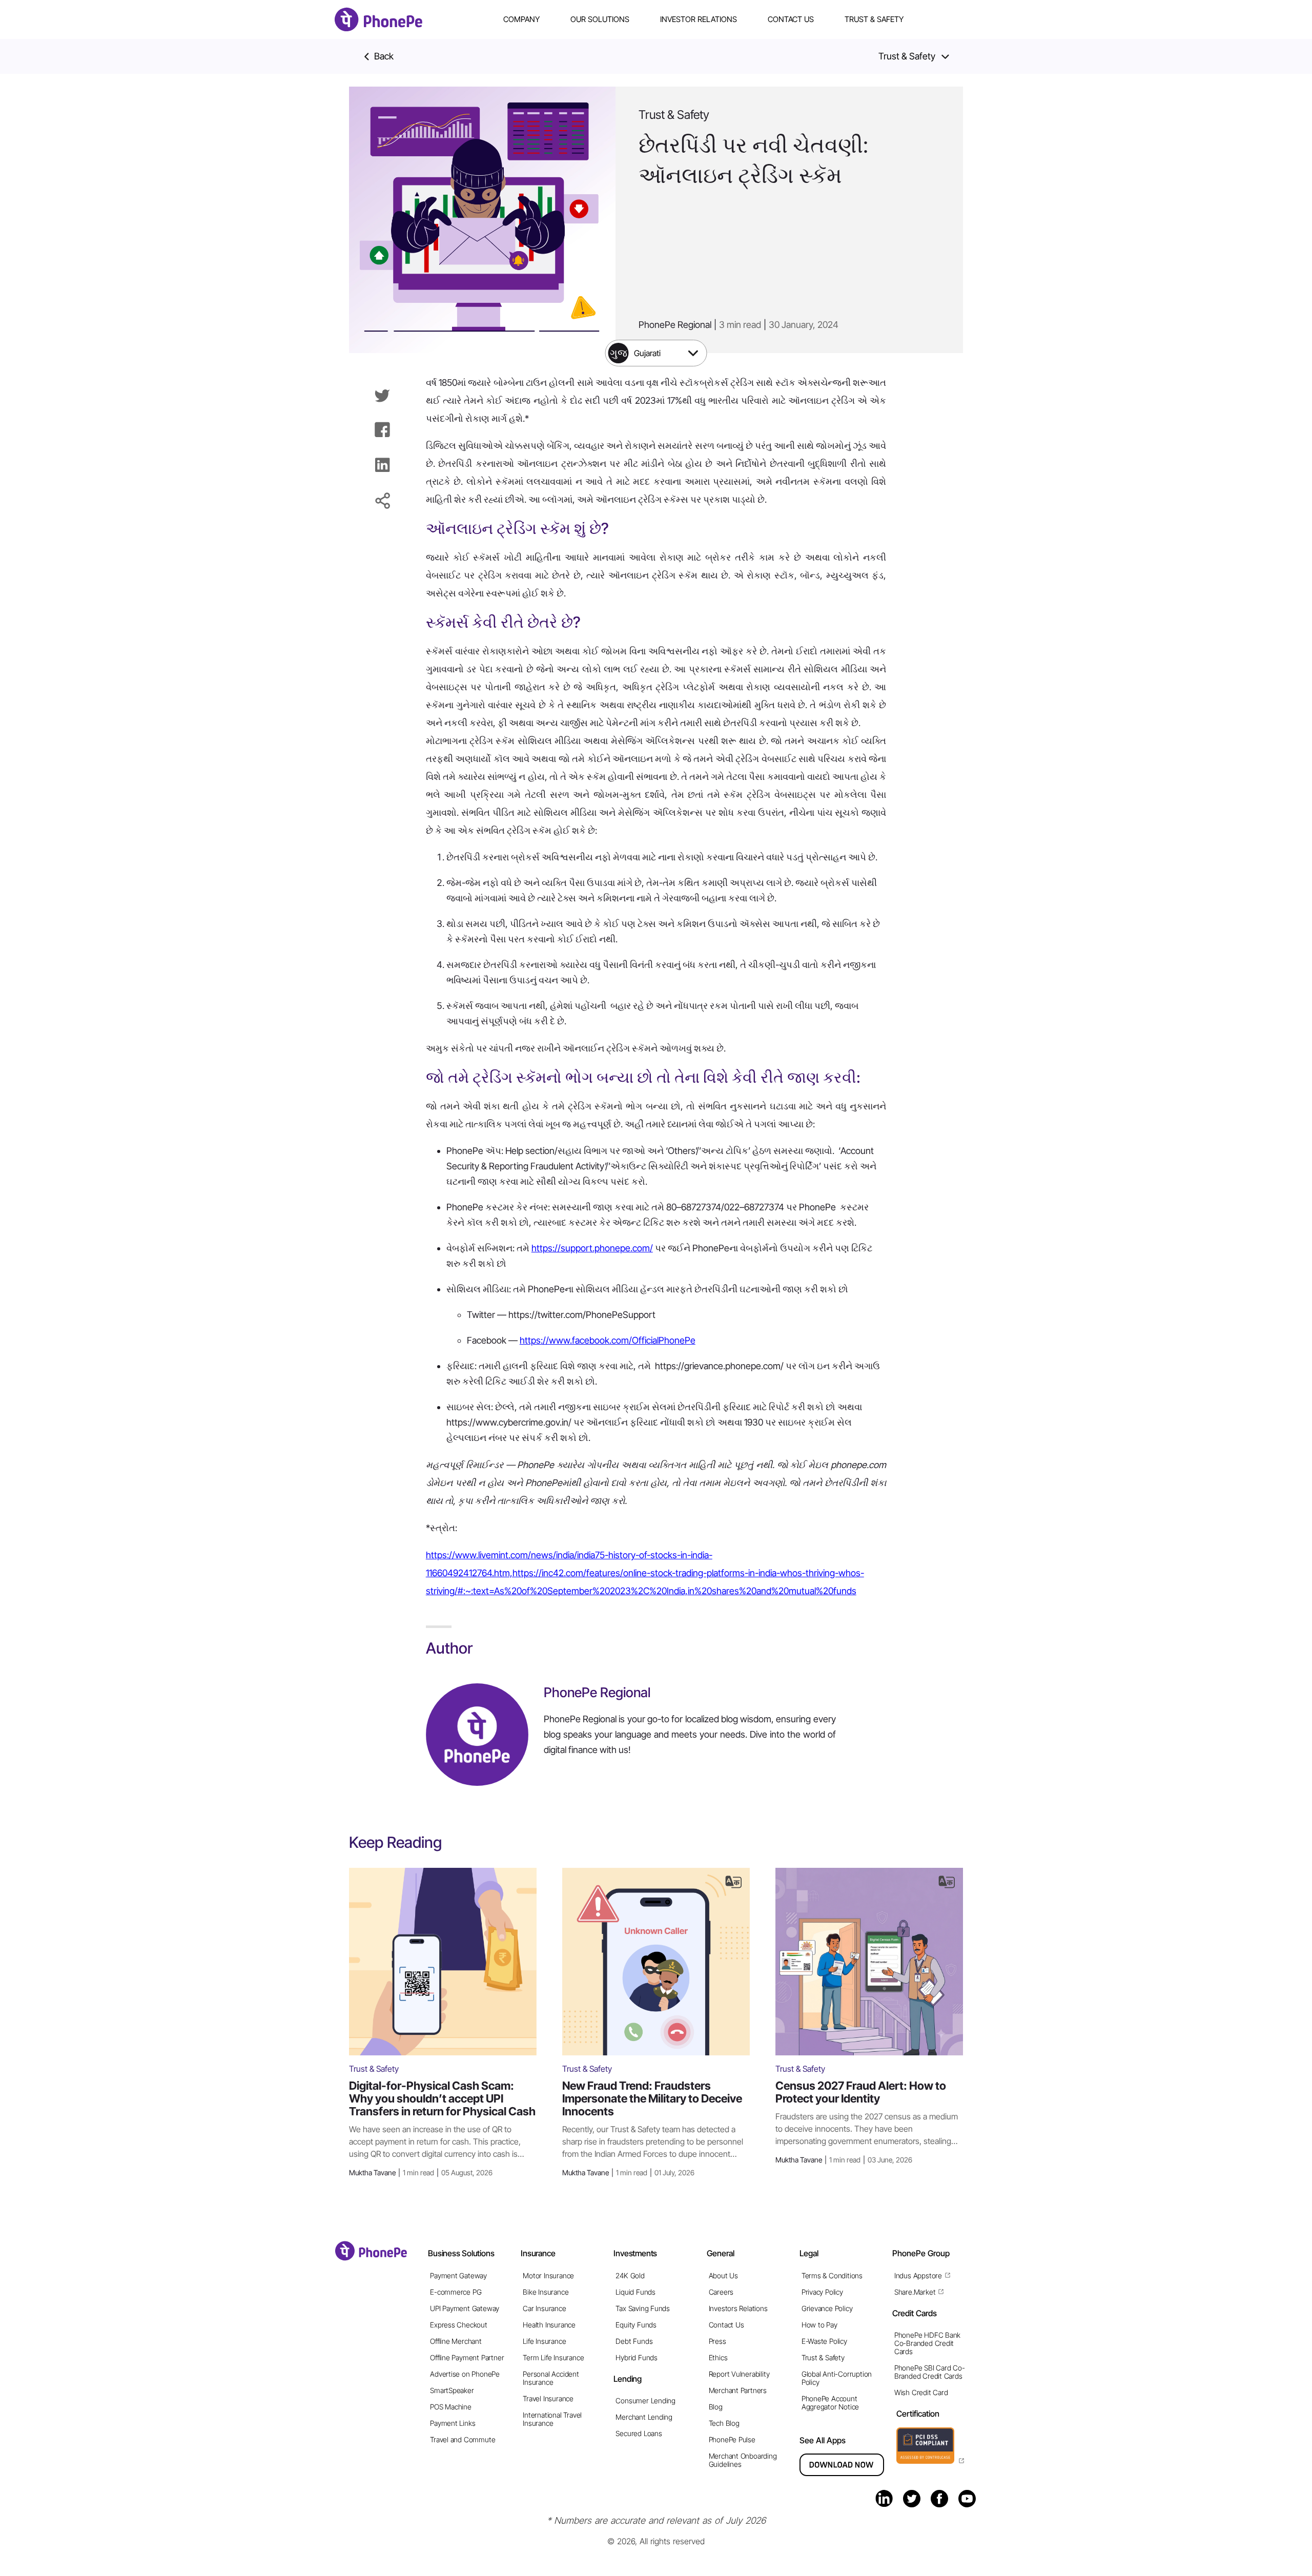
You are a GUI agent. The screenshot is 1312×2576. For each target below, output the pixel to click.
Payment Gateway (458, 2275)
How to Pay (819, 2325)
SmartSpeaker (452, 2390)
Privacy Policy (822, 2292)
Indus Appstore (918, 2275)
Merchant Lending (644, 2417)
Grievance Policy (827, 2308)
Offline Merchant (456, 2341)
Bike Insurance (546, 2292)
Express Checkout (459, 2325)
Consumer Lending (645, 2400)
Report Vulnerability (739, 2374)
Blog (716, 2407)
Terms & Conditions (832, 2275)
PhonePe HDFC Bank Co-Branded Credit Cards (927, 2343)
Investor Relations (699, 19)
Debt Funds (634, 2341)
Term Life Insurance (553, 2357)
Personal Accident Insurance (551, 2378)
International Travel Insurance (552, 2419)
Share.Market (915, 2292)
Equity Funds (636, 2325)
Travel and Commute (463, 2439)
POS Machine (451, 2407)
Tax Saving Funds (643, 2308)
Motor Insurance (548, 2275)
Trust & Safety (874, 19)
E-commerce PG (456, 2292)
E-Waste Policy (824, 2341)
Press (717, 2341)
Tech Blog (724, 2423)
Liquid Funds (635, 2292)
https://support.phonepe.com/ (592, 1248)
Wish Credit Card (921, 2392)
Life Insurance (544, 2341)
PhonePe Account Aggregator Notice (830, 2403)
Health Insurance (549, 2325)
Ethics (718, 2357)
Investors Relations (738, 2308)
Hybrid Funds (636, 2357)
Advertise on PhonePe (465, 2374)
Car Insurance (544, 2308)
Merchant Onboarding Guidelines (743, 2460)
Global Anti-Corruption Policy (837, 2378)
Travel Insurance (548, 2398)
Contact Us (791, 19)
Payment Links (453, 2423)
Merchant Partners (738, 2390)
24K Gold (630, 2275)
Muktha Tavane (421, 2172)
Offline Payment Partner (467, 2357)
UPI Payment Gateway (465, 2308)
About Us (723, 2275)
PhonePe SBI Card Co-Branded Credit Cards (930, 2372)
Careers (721, 2292)
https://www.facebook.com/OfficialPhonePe (608, 1340)
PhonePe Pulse (732, 2439)
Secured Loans (639, 2433)
